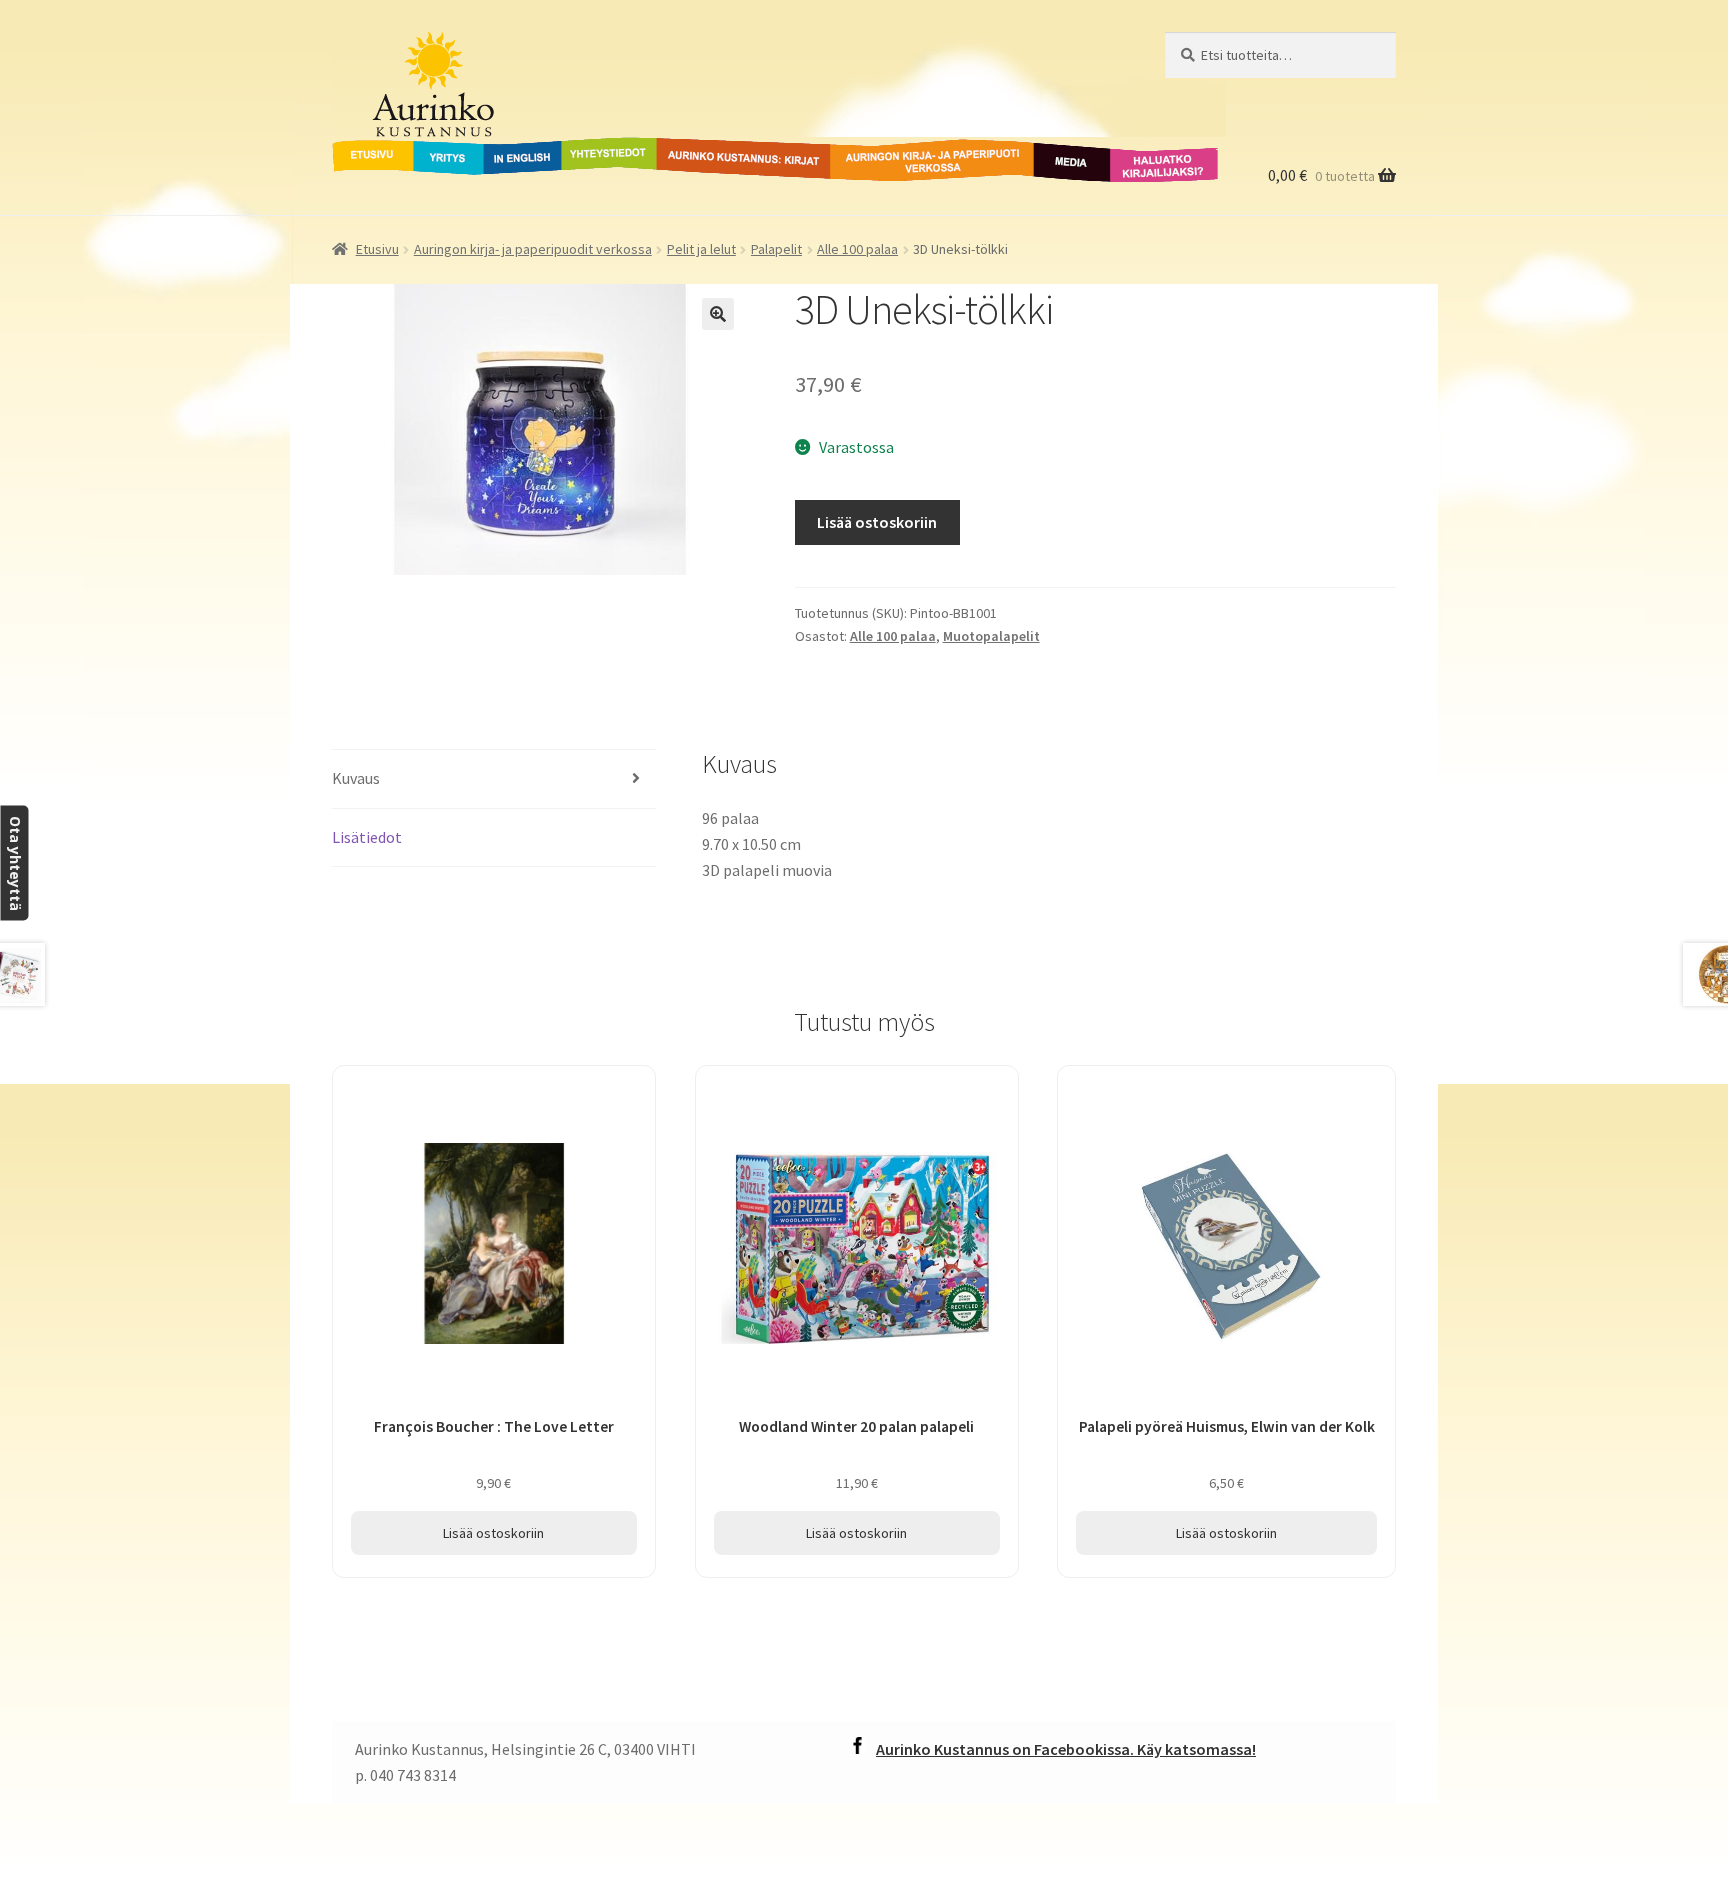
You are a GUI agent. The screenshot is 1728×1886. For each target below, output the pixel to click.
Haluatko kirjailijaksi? (1148, 161)
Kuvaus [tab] (356, 778)
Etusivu (359, 149)
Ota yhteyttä (14, 862)
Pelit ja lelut (701, 249)
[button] (718, 314)
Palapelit (776, 249)
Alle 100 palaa (857, 249)
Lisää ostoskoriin (877, 522)
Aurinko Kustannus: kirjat (740, 149)
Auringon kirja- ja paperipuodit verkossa (908, 161)
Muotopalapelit (991, 636)
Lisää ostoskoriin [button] (493, 1533)
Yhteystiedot (605, 149)
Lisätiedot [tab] (367, 837)
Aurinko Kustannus (456, 51)
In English (522, 149)
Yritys (433, 149)
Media (1050, 149)
